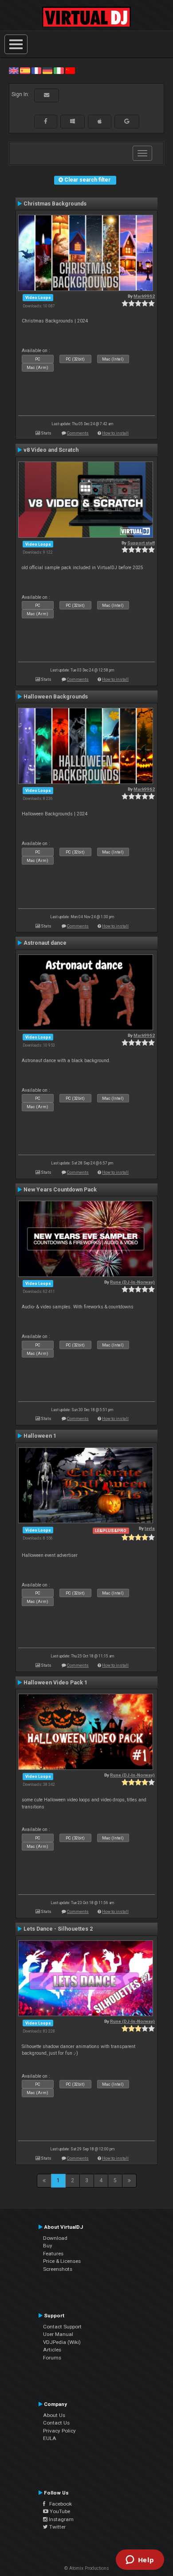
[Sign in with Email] (47, 95)
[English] (14, 70)
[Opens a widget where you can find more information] (140, 2560)
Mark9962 (144, 296)
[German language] (47, 70)
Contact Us (56, 2423)
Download (55, 2238)
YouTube (59, 2511)
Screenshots (58, 2269)
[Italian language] (59, 70)
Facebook (59, 2504)
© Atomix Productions (87, 2568)
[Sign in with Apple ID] (100, 121)
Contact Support (62, 2327)
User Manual (58, 2334)
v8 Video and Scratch (51, 450)
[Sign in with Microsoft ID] (73, 121)
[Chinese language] (70, 70)
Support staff (141, 543)
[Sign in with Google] (127, 121)
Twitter (57, 2527)
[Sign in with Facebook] (46, 121)
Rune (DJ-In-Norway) (132, 1282)
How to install (115, 433)
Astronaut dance (45, 943)
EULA (50, 2438)
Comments (78, 433)
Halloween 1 (40, 1436)
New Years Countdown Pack (60, 1190)
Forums (52, 2358)
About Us (54, 2415)
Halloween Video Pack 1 (55, 1683)
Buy (48, 2246)
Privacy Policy (59, 2431)
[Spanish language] (25, 70)
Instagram (61, 2519)
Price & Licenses (62, 2261)
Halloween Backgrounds (56, 697)
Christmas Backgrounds (55, 204)
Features (53, 2254)
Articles (52, 2350)
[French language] (36, 70)
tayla (150, 1528)
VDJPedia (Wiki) (62, 2342)
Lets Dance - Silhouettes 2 (58, 1929)
